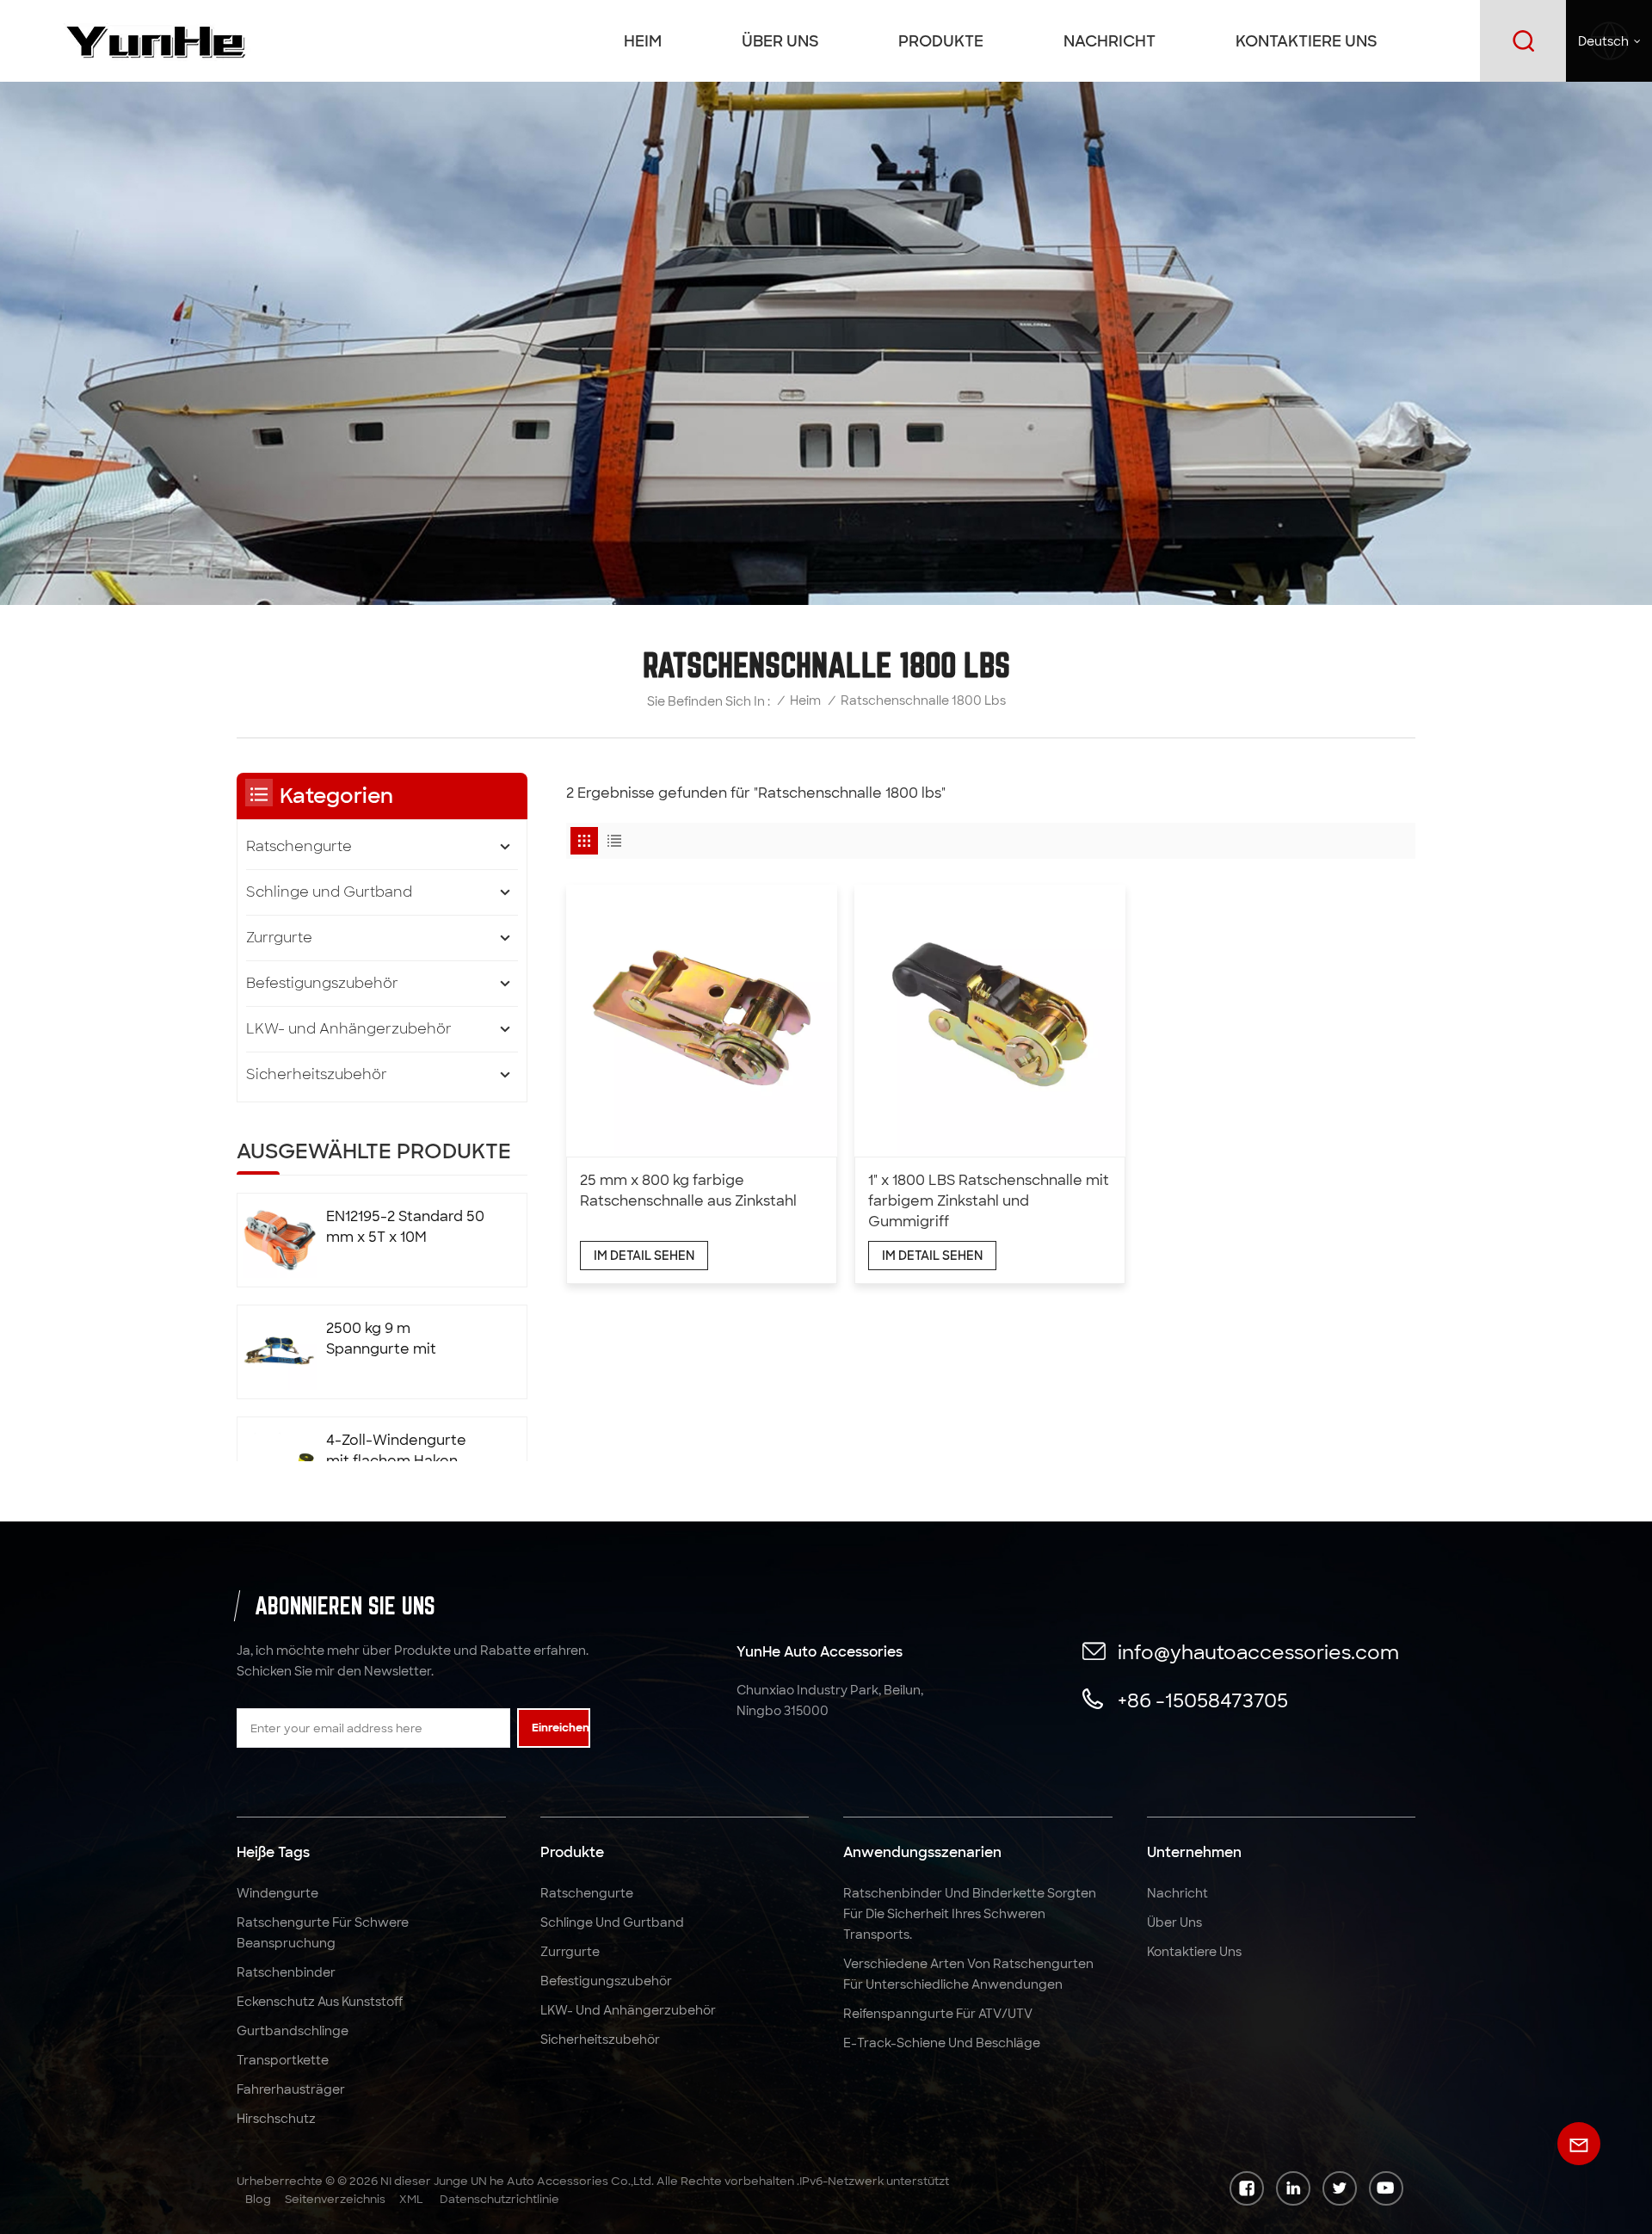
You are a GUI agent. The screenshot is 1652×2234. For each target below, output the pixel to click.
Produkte (941, 41)
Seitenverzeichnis (335, 2199)
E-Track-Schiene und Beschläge (942, 2043)
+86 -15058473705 (1203, 1701)
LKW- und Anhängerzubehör (349, 1029)
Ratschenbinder (286, 1972)
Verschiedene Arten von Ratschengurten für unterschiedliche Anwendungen (968, 1974)
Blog (258, 2199)
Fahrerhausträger (291, 2089)
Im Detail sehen (644, 1256)
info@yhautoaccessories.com (1258, 1653)
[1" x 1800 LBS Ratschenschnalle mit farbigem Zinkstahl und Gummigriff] (990, 1020)
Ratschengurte (299, 846)
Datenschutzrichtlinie (499, 2199)
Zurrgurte (279, 938)
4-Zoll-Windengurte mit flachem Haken (396, 1450)
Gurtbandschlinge (293, 2031)
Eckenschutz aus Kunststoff (320, 2002)
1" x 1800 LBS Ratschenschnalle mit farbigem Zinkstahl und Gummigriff (989, 1201)
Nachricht (1110, 41)
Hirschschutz (276, 2119)
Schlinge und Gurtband (329, 892)
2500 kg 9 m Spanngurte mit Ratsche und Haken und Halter (394, 1339)
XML (411, 2199)
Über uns (780, 41)
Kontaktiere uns (1306, 41)
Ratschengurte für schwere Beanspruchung (323, 1933)
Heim (643, 41)
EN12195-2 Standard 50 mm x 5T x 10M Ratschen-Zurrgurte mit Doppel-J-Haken (405, 1228)
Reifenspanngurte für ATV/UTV (938, 2014)
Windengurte (277, 1893)
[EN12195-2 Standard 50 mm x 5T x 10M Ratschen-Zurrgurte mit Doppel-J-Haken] (280, 1240)
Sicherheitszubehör (317, 1074)
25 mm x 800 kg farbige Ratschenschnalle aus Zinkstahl (688, 1191)
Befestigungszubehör (322, 983)
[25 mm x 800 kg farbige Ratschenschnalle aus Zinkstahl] (702, 1020)
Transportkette (283, 2060)
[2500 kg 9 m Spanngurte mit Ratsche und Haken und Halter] (280, 1352)
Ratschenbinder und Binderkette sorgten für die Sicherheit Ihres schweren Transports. (970, 1914)
